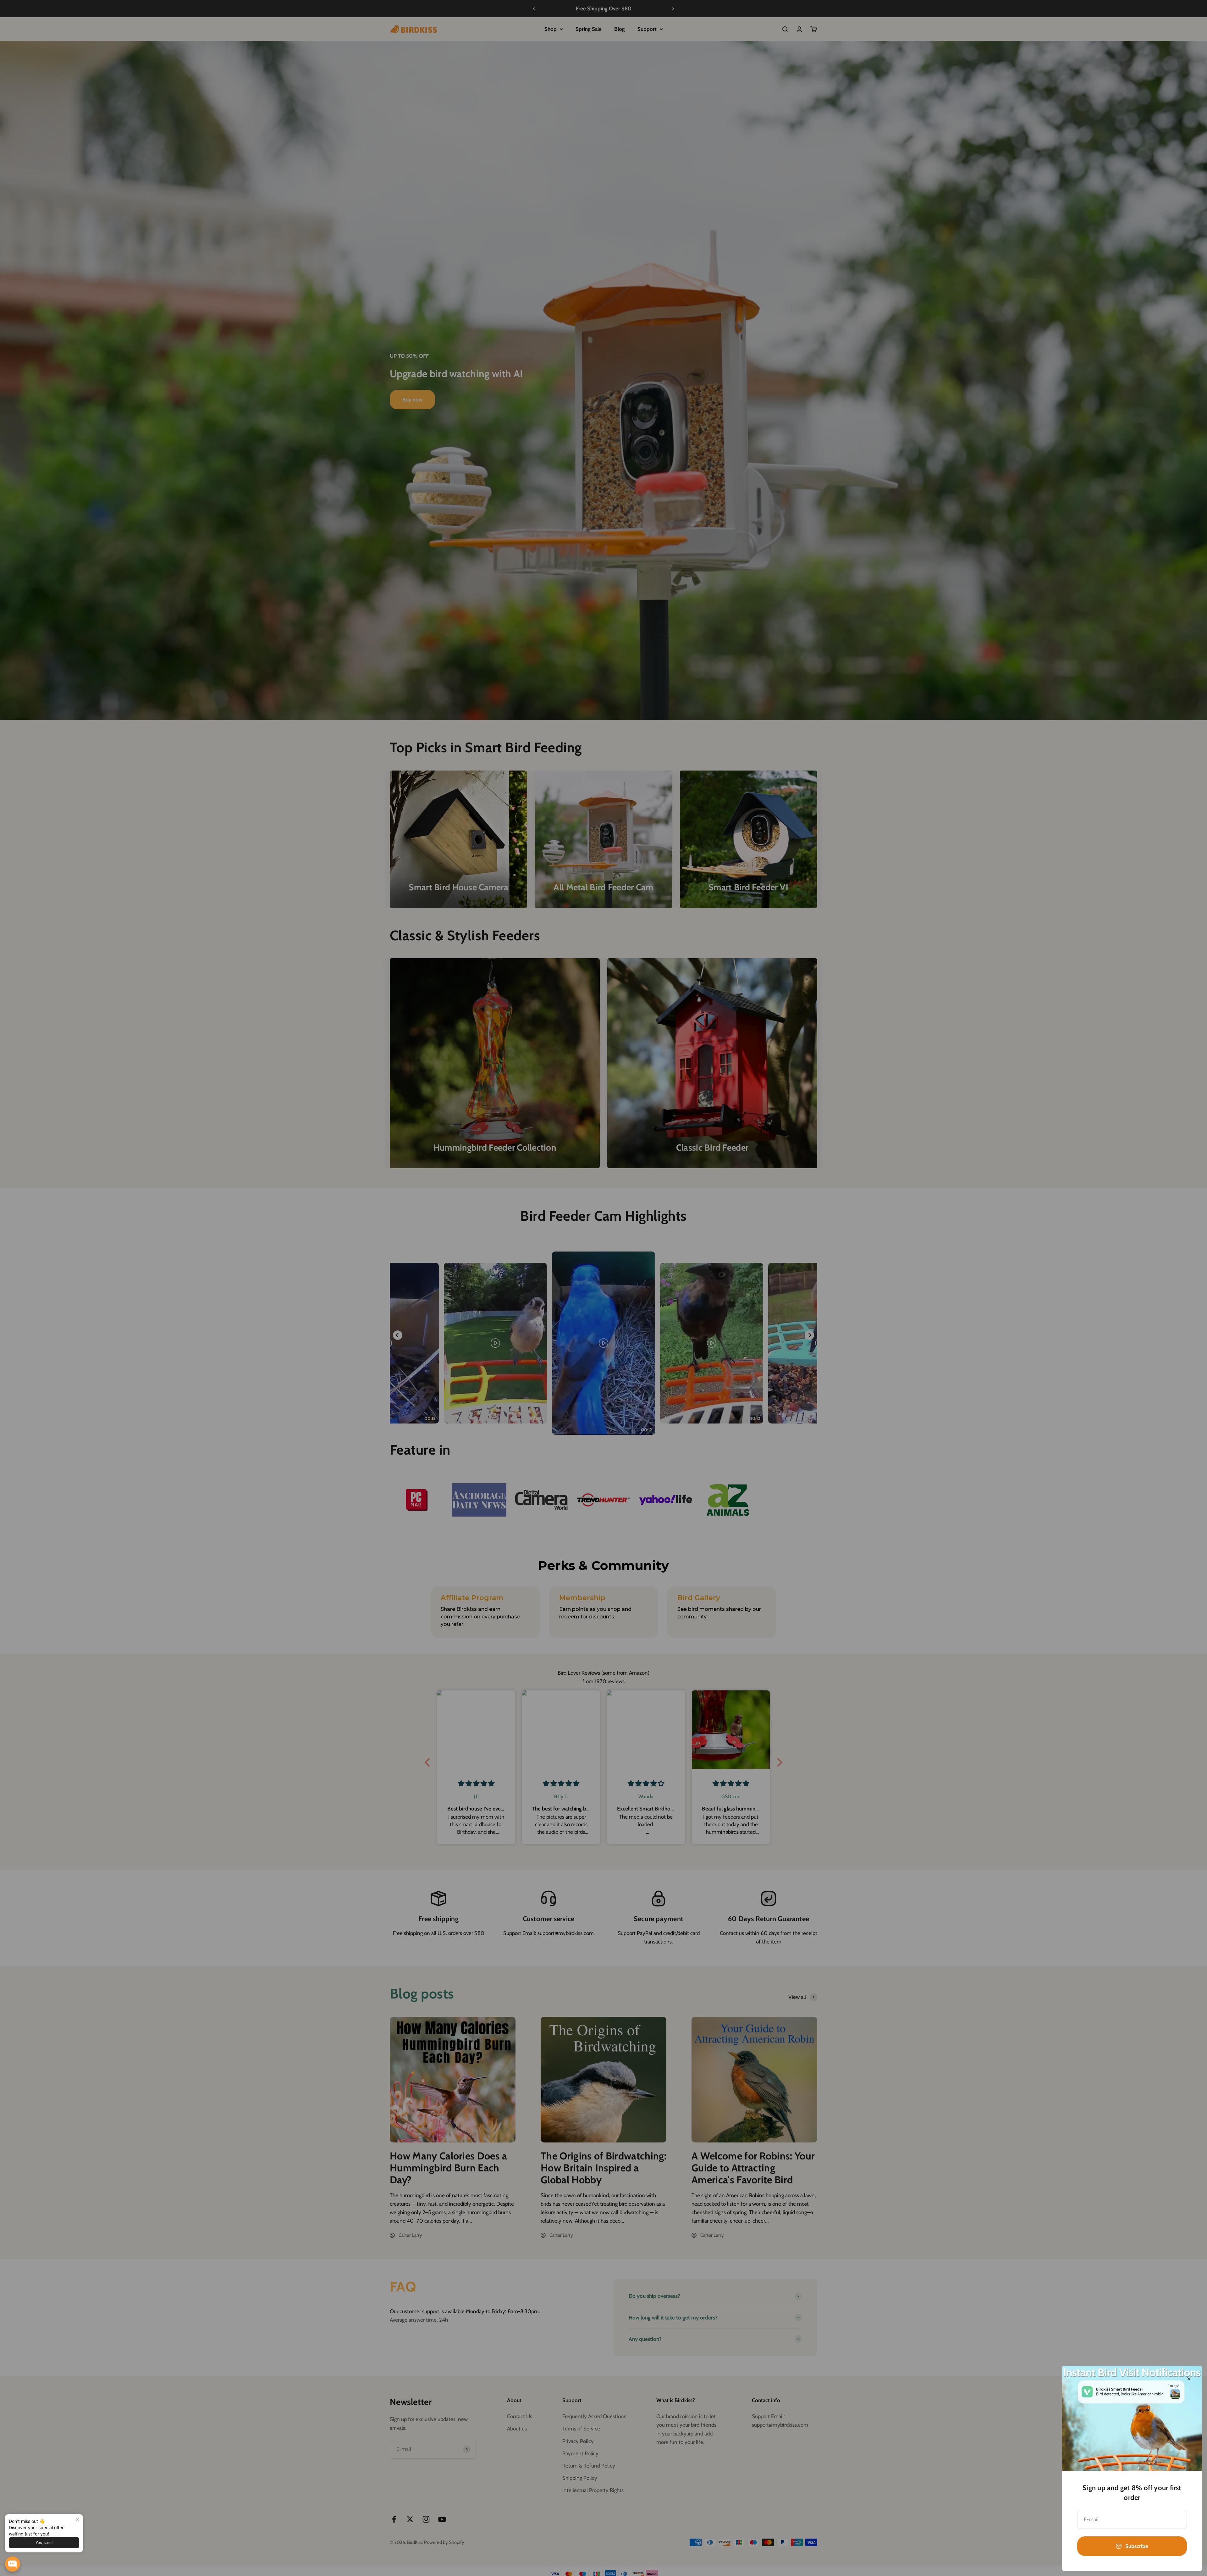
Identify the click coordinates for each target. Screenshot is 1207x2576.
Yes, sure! (44, 2543)
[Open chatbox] (13, 2564)
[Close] (1189, 2379)
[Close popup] (77, 2520)
